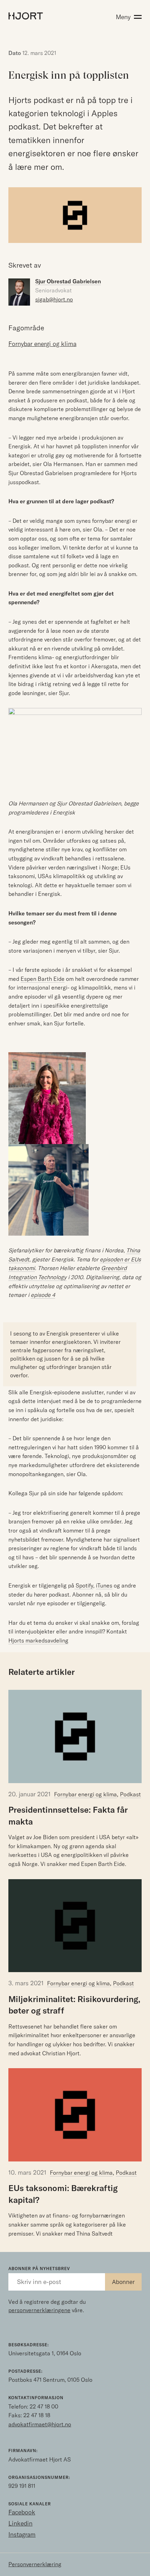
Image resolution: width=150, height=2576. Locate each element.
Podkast (130, 1794)
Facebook (22, 2512)
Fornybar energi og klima (85, 1794)
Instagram (22, 2534)
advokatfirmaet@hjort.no (40, 2424)
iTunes (104, 1585)
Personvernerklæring (35, 2564)
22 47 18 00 (44, 2406)
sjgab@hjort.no (54, 299)
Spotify (84, 1585)
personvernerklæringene (39, 2310)
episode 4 (43, 1295)
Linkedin (20, 2523)
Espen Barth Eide (43, 979)
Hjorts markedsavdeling (38, 1640)
